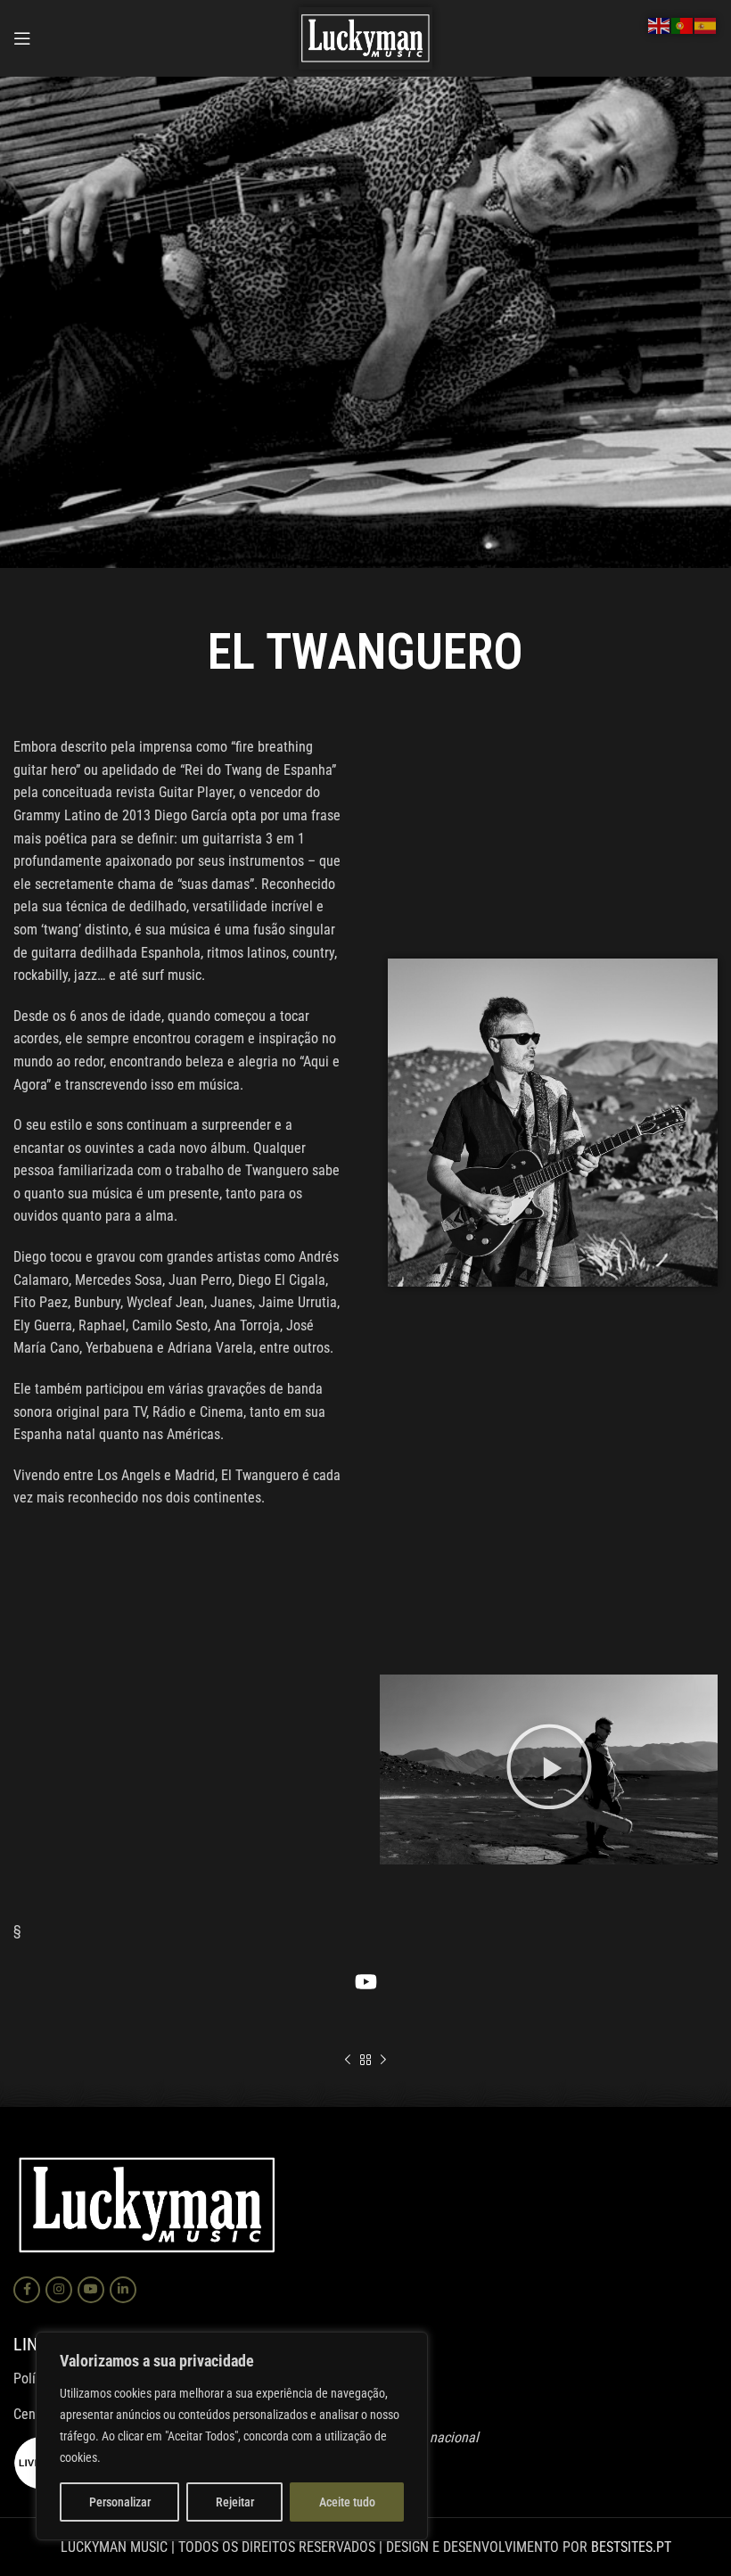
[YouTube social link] (91, 2290)
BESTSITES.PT (631, 2547)
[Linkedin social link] (123, 2290)
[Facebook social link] (27, 2290)
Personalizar (120, 2502)
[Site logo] (365, 37)
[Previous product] (348, 2061)
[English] (660, 25)
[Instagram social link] (59, 2290)
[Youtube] (365, 1981)
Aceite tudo (347, 2502)
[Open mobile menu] (22, 38)
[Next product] (383, 2061)
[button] (549, 1770)
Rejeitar (235, 2502)
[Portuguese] (683, 25)
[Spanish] (706, 25)
